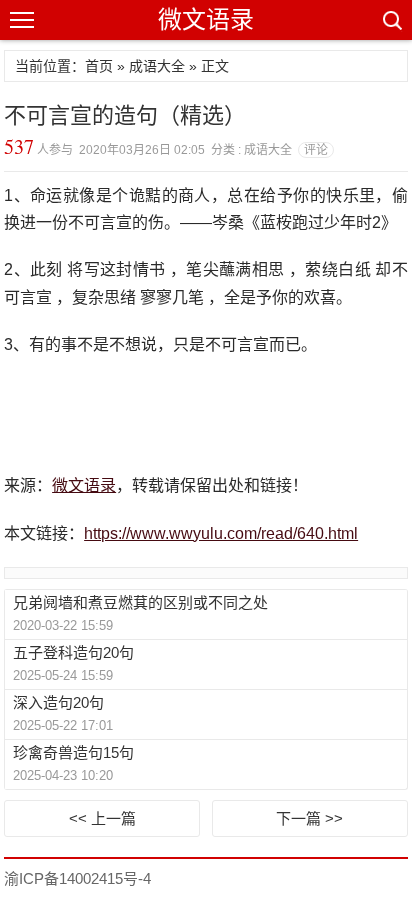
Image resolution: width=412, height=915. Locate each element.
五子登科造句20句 (73, 652)
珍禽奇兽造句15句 (73, 752)
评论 (316, 150)
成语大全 (157, 66)
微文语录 (206, 19)
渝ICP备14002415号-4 (77, 878)
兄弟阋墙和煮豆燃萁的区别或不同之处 (140, 602)
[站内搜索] (391, 20)
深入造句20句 (58, 702)
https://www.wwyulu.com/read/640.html (221, 533)
